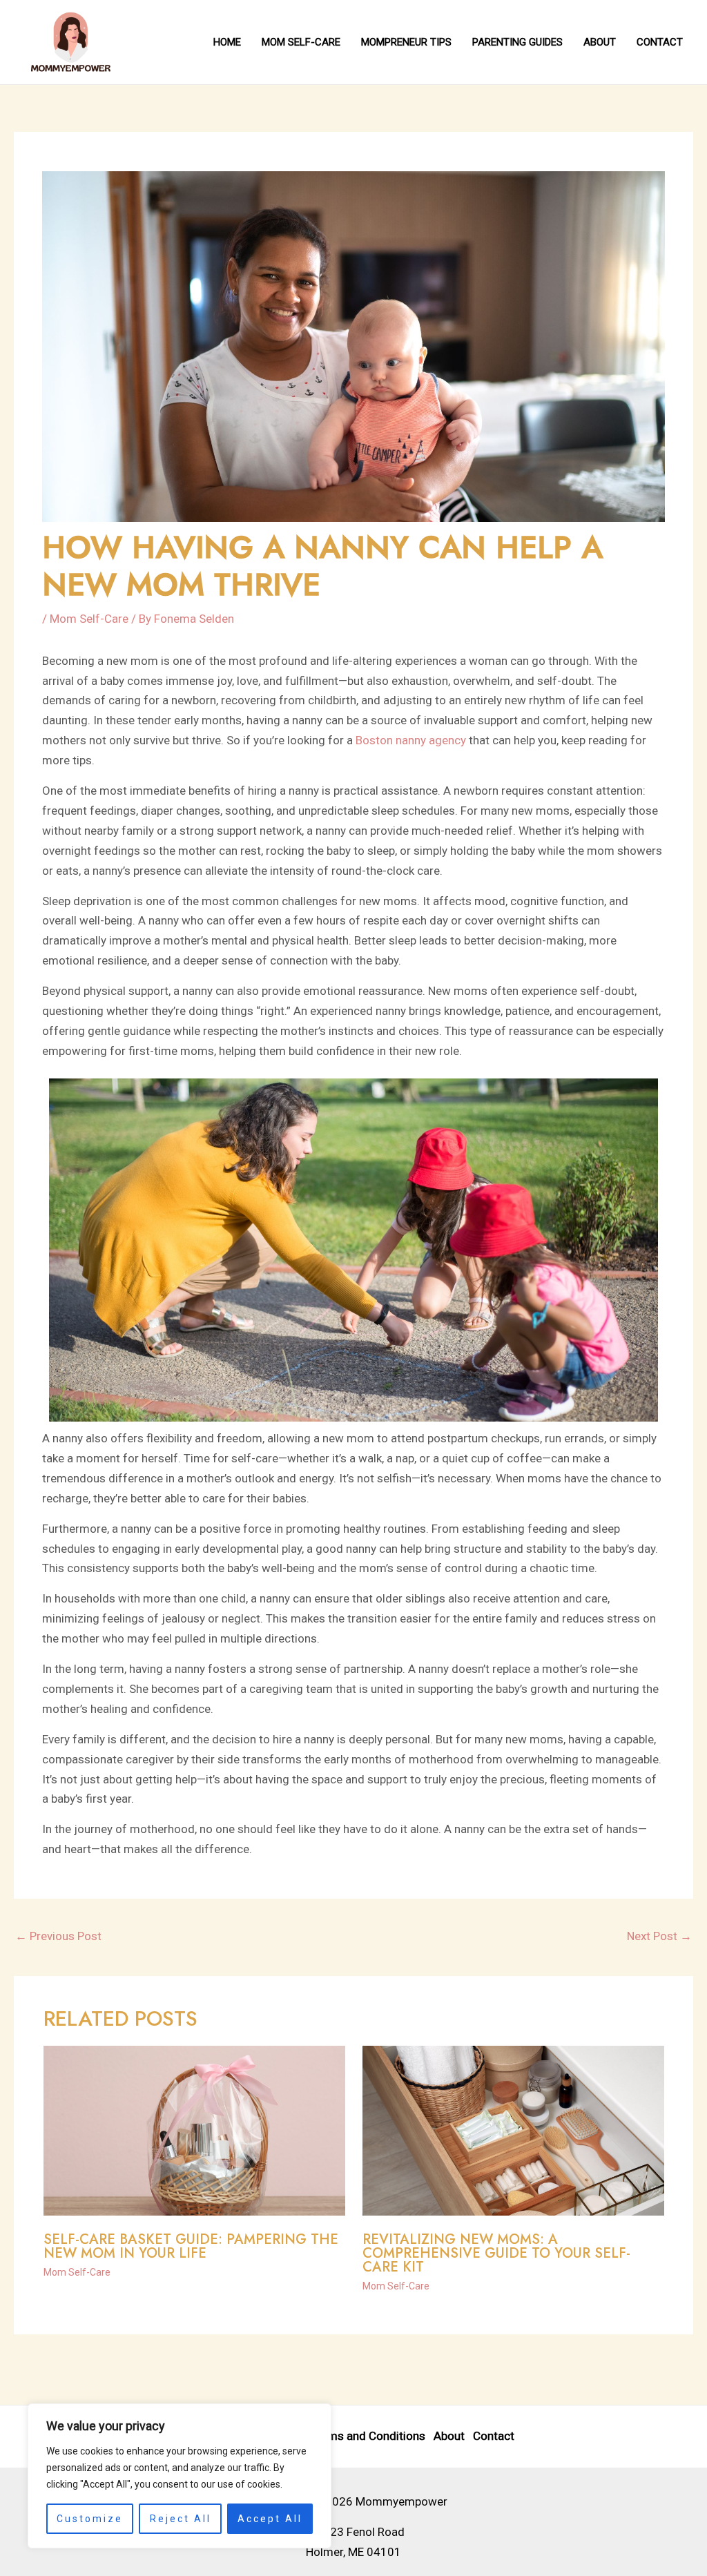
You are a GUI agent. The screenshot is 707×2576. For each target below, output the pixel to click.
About (449, 2436)
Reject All (181, 2519)
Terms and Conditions (368, 2436)
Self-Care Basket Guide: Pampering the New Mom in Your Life (191, 2246)
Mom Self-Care (89, 619)
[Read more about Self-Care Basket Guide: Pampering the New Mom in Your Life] (194, 2130)
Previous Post (58, 1936)
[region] (180, 2476)
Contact (494, 2436)
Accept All (270, 2519)
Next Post (659, 1936)
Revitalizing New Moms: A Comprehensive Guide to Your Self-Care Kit (496, 2253)
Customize (90, 2519)
